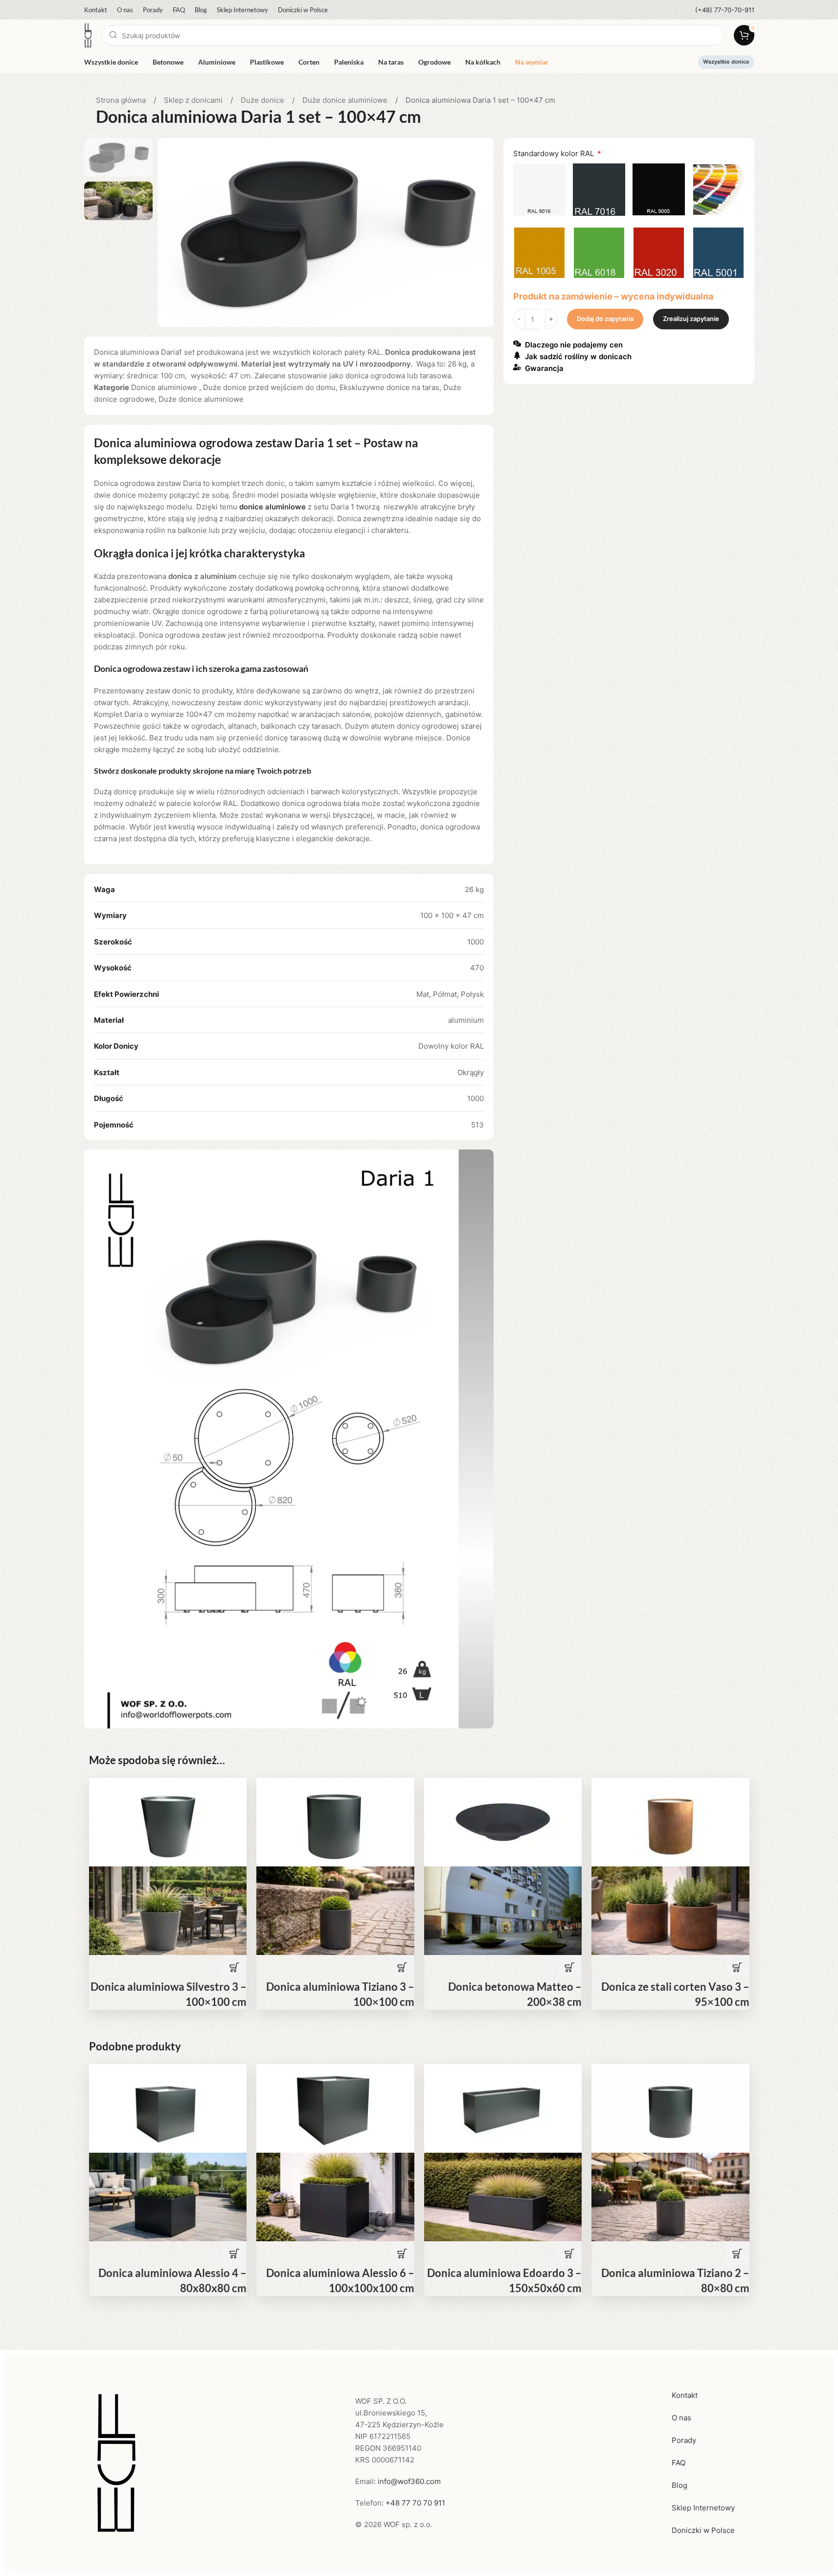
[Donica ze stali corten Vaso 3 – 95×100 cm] (670, 1822)
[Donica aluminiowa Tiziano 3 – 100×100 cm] (335, 1822)
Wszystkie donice (726, 62)
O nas (681, 2418)
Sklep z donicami (194, 100)
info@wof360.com (409, 2481)
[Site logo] (88, 34)
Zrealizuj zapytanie (691, 319)
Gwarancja (544, 369)
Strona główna (122, 100)
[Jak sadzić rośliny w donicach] (517, 355)
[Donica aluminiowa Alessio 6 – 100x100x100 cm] (335, 2107)
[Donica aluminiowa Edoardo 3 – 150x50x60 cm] (503, 2107)
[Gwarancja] (517, 367)
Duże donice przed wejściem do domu (269, 387)
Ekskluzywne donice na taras (389, 387)
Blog (679, 2485)
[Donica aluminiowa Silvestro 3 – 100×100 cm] (168, 1822)
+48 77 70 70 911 (415, 2503)
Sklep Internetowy (703, 2508)
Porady (684, 2440)
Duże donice (263, 100)
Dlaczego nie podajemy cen (574, 345)
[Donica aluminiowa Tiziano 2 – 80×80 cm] (670, 2107)
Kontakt (685, 2395)
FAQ (679, 2463)
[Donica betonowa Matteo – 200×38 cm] (503, 1822)
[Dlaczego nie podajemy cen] (517, 344)
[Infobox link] (725, 10)
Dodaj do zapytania (605, 319)
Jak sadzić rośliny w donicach (578, 357)
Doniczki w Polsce (703, 2530)
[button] (234, 1967)
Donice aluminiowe (165, 387)
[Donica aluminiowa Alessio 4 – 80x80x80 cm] (168, 2107)
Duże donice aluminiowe (346, 100)
